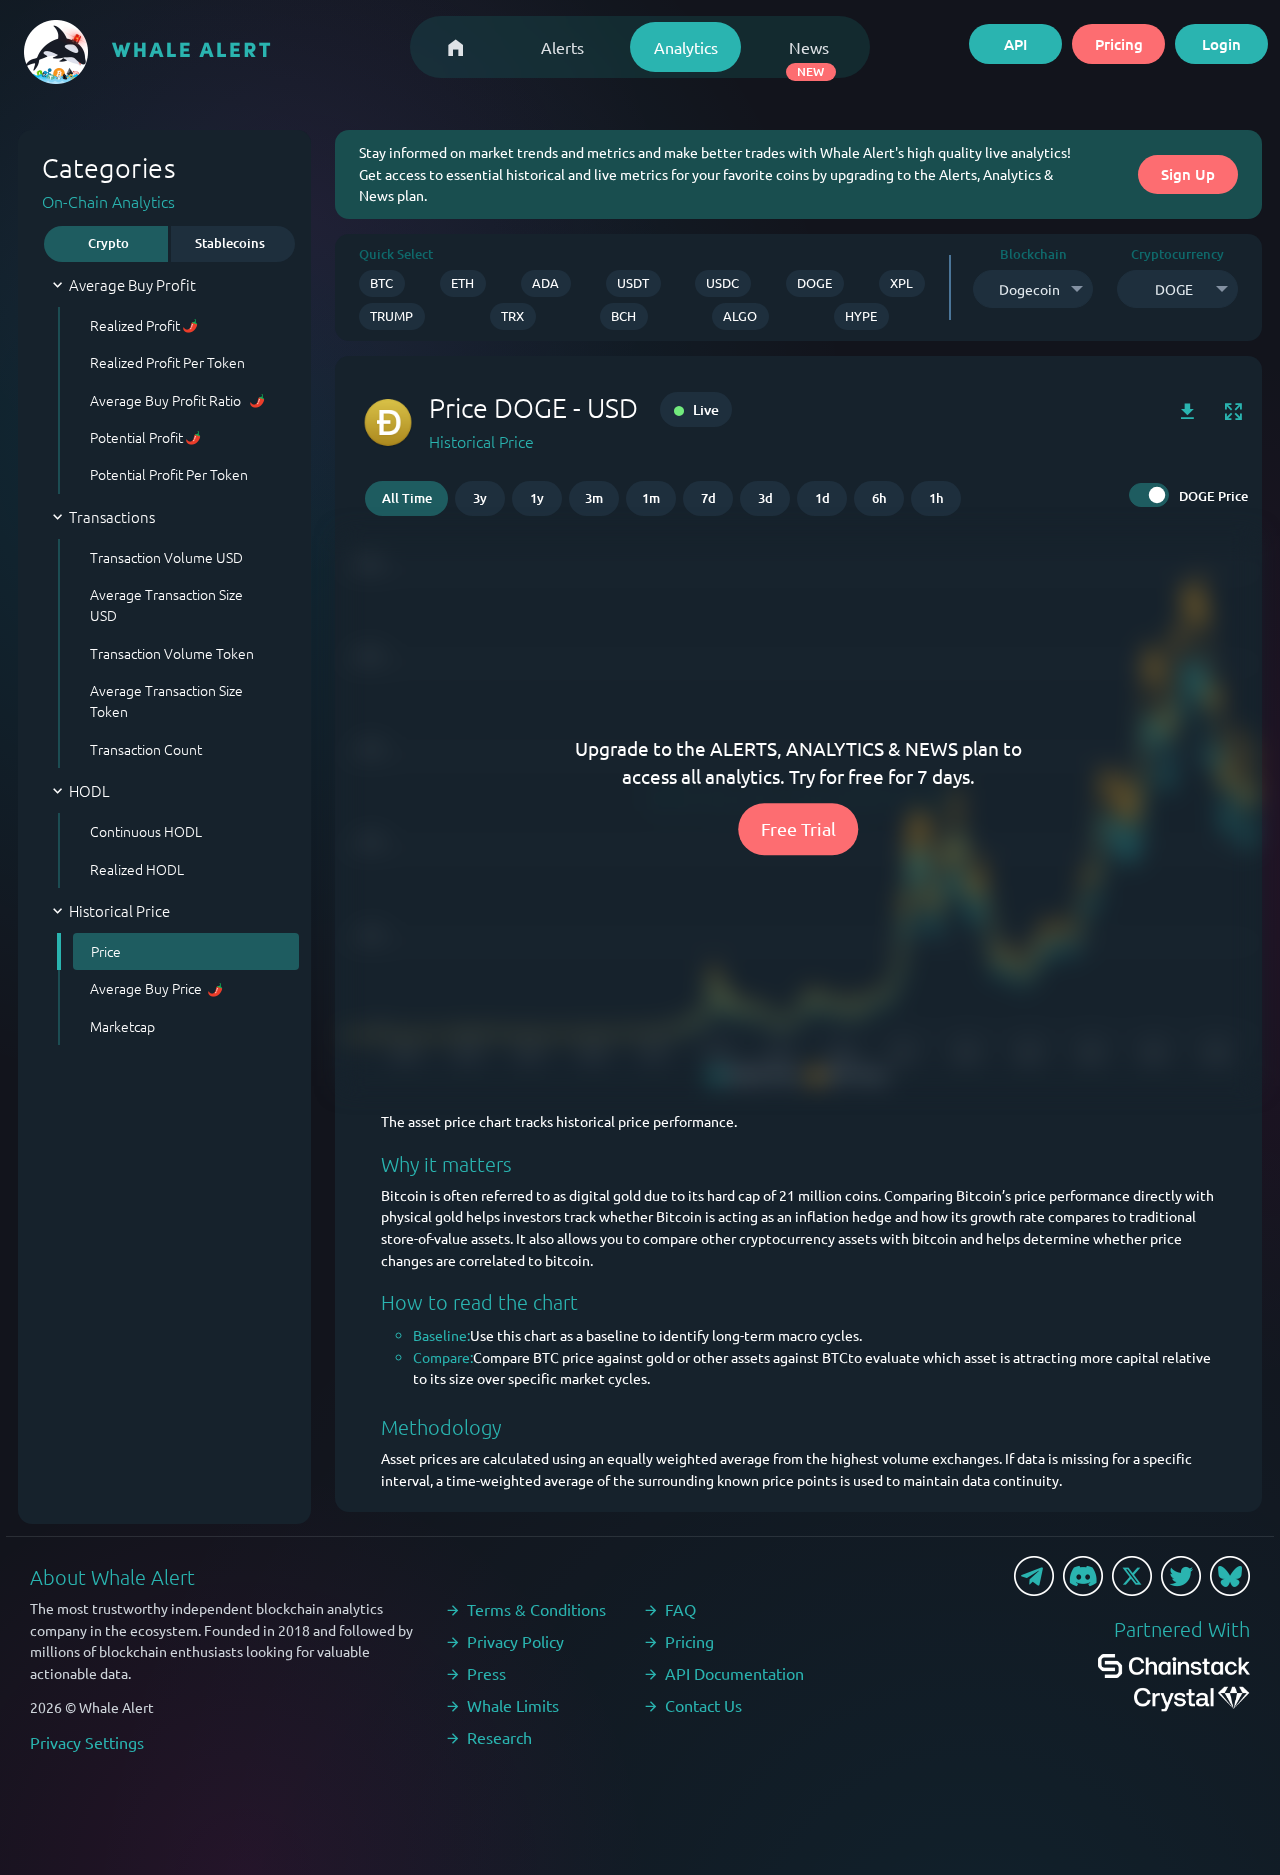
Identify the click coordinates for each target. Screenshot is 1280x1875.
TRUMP (391, 315)
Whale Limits (513, 1705)
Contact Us (703, 1705)
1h (936, 498)
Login (1221, 44)
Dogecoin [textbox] (1029, 289)
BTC (381, 282)
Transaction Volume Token (172, 653)
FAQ (680, 1609)
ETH (462, 282)
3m (594, 498)
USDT (633, 282)
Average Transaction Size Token (166, 700)
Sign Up (1188, 174)
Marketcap (122, 1026)
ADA (545, 282)
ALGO (740, 315)
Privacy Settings (87, 1742)
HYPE (861, 315)
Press (486, 1673)
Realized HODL (137, 869)
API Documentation (734, 1673)
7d (708, 498)
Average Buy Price (146, 988)
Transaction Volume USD (166, 557)
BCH (623, 315)
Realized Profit (135, 325)
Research (499, 1737)
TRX (512, 315)
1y (537, 498)
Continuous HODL (146, 831)
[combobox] (1033, 289)
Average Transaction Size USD (166, 604)
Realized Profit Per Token (167, 362)
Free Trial (798, 829)
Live (704, 409)
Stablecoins (230, 243)
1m (651, 498)
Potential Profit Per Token (169, 474)
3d (765, 498)
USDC (722, 282)
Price (106, 951)
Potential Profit (136, 437)
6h (879, 498)
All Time (407, 498)
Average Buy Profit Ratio (167, 400)
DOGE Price (1213, 496)
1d (822, 498)
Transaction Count (146, 749)
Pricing (1119, 44)
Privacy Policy (515, 1641)
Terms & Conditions (536, 1609)
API (1015, 44)
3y (480, 498)
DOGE (814, 282)
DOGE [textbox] (1174, 289)
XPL (901, 282)
